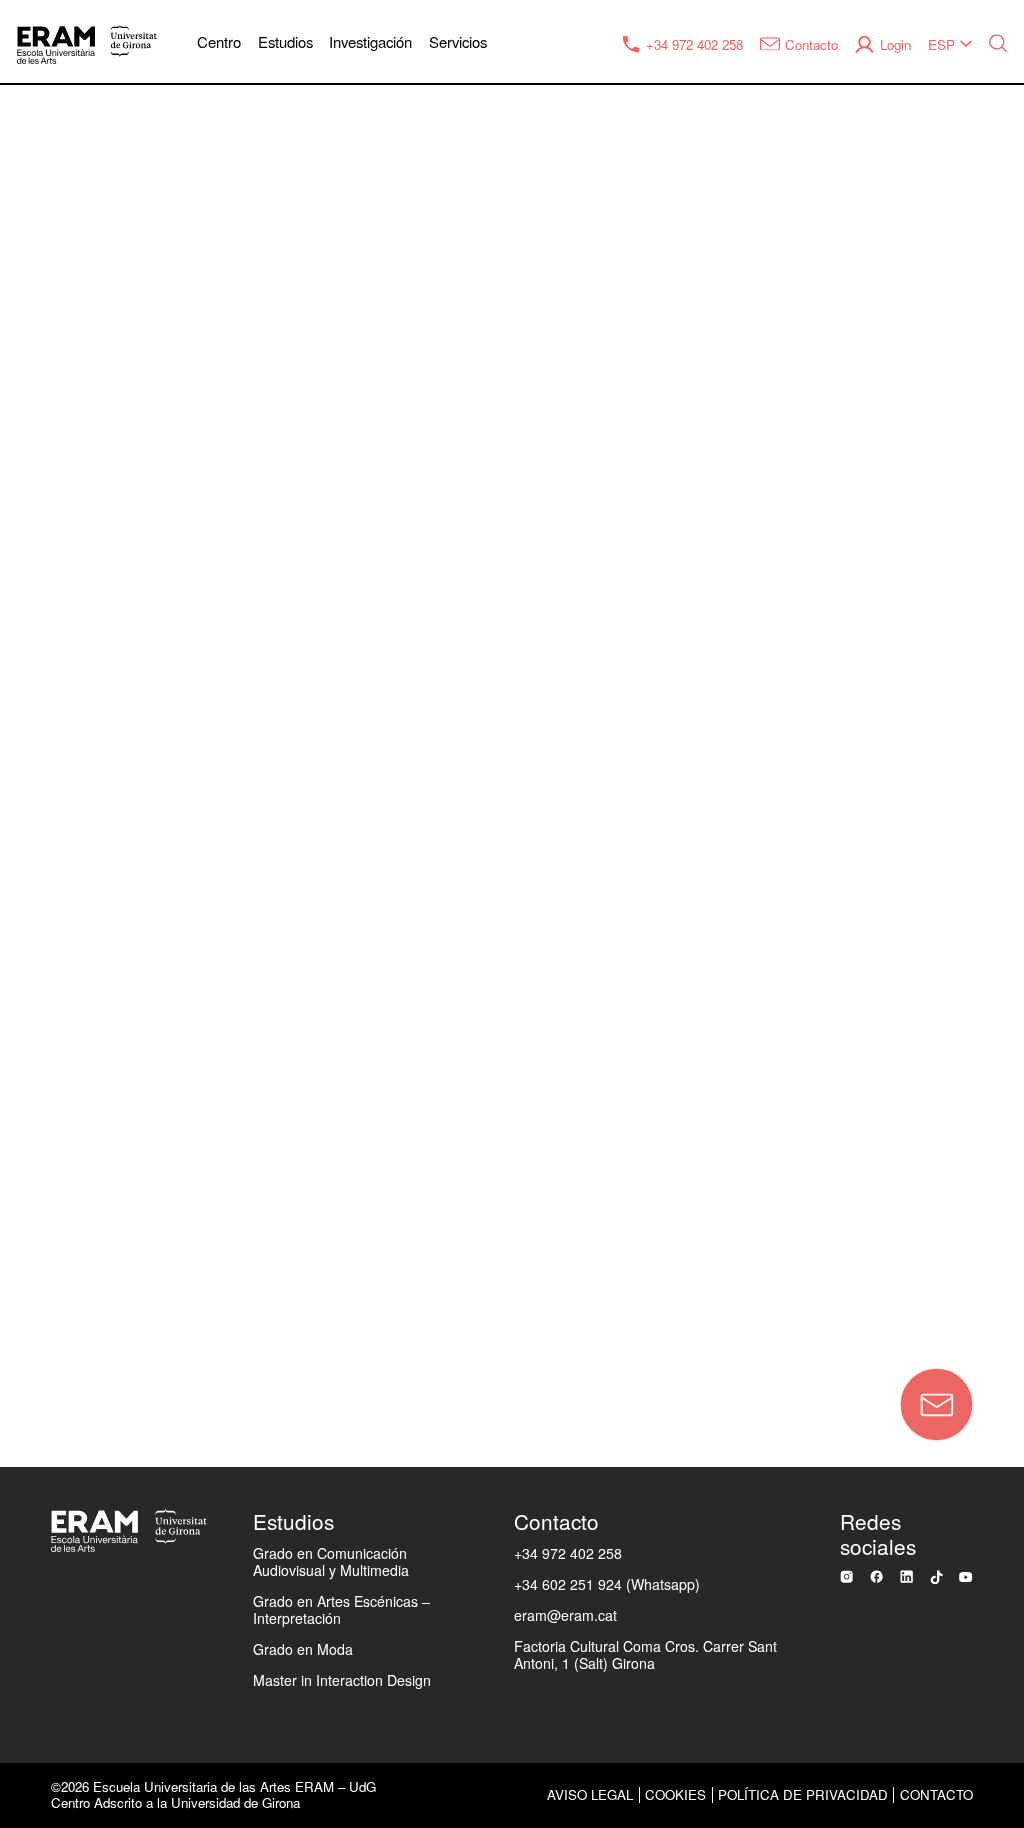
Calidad (52, 709)
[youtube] (965, 1577)
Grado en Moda (303, 1649)
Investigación (370, 41)
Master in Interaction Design (342, 1680)
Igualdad (56, 774)
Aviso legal (590, 1794)
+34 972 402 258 (568, 1553)
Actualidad (64, 840)
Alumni (49, 1037)
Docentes (60, 971)
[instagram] (846, 1576)
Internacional (73, 906)
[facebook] (876, 1576)
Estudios (285, 41)
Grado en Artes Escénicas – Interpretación (341, 1609)
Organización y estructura (124, 643)
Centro (219, 41)
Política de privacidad (803, 1794)
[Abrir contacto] (936, 1404)
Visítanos (59, 1234)
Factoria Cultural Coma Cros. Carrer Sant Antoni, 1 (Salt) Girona (645, 1654)
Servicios (458, 41)
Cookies (675, 1794)
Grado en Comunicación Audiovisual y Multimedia (331, 1561)
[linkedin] (906, 1576)
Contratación (73, 1103)
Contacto (206, 1317)
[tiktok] (936, 1577)
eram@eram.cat (565, 1615)
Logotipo (56, 1168)
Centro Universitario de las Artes (152, 577)
